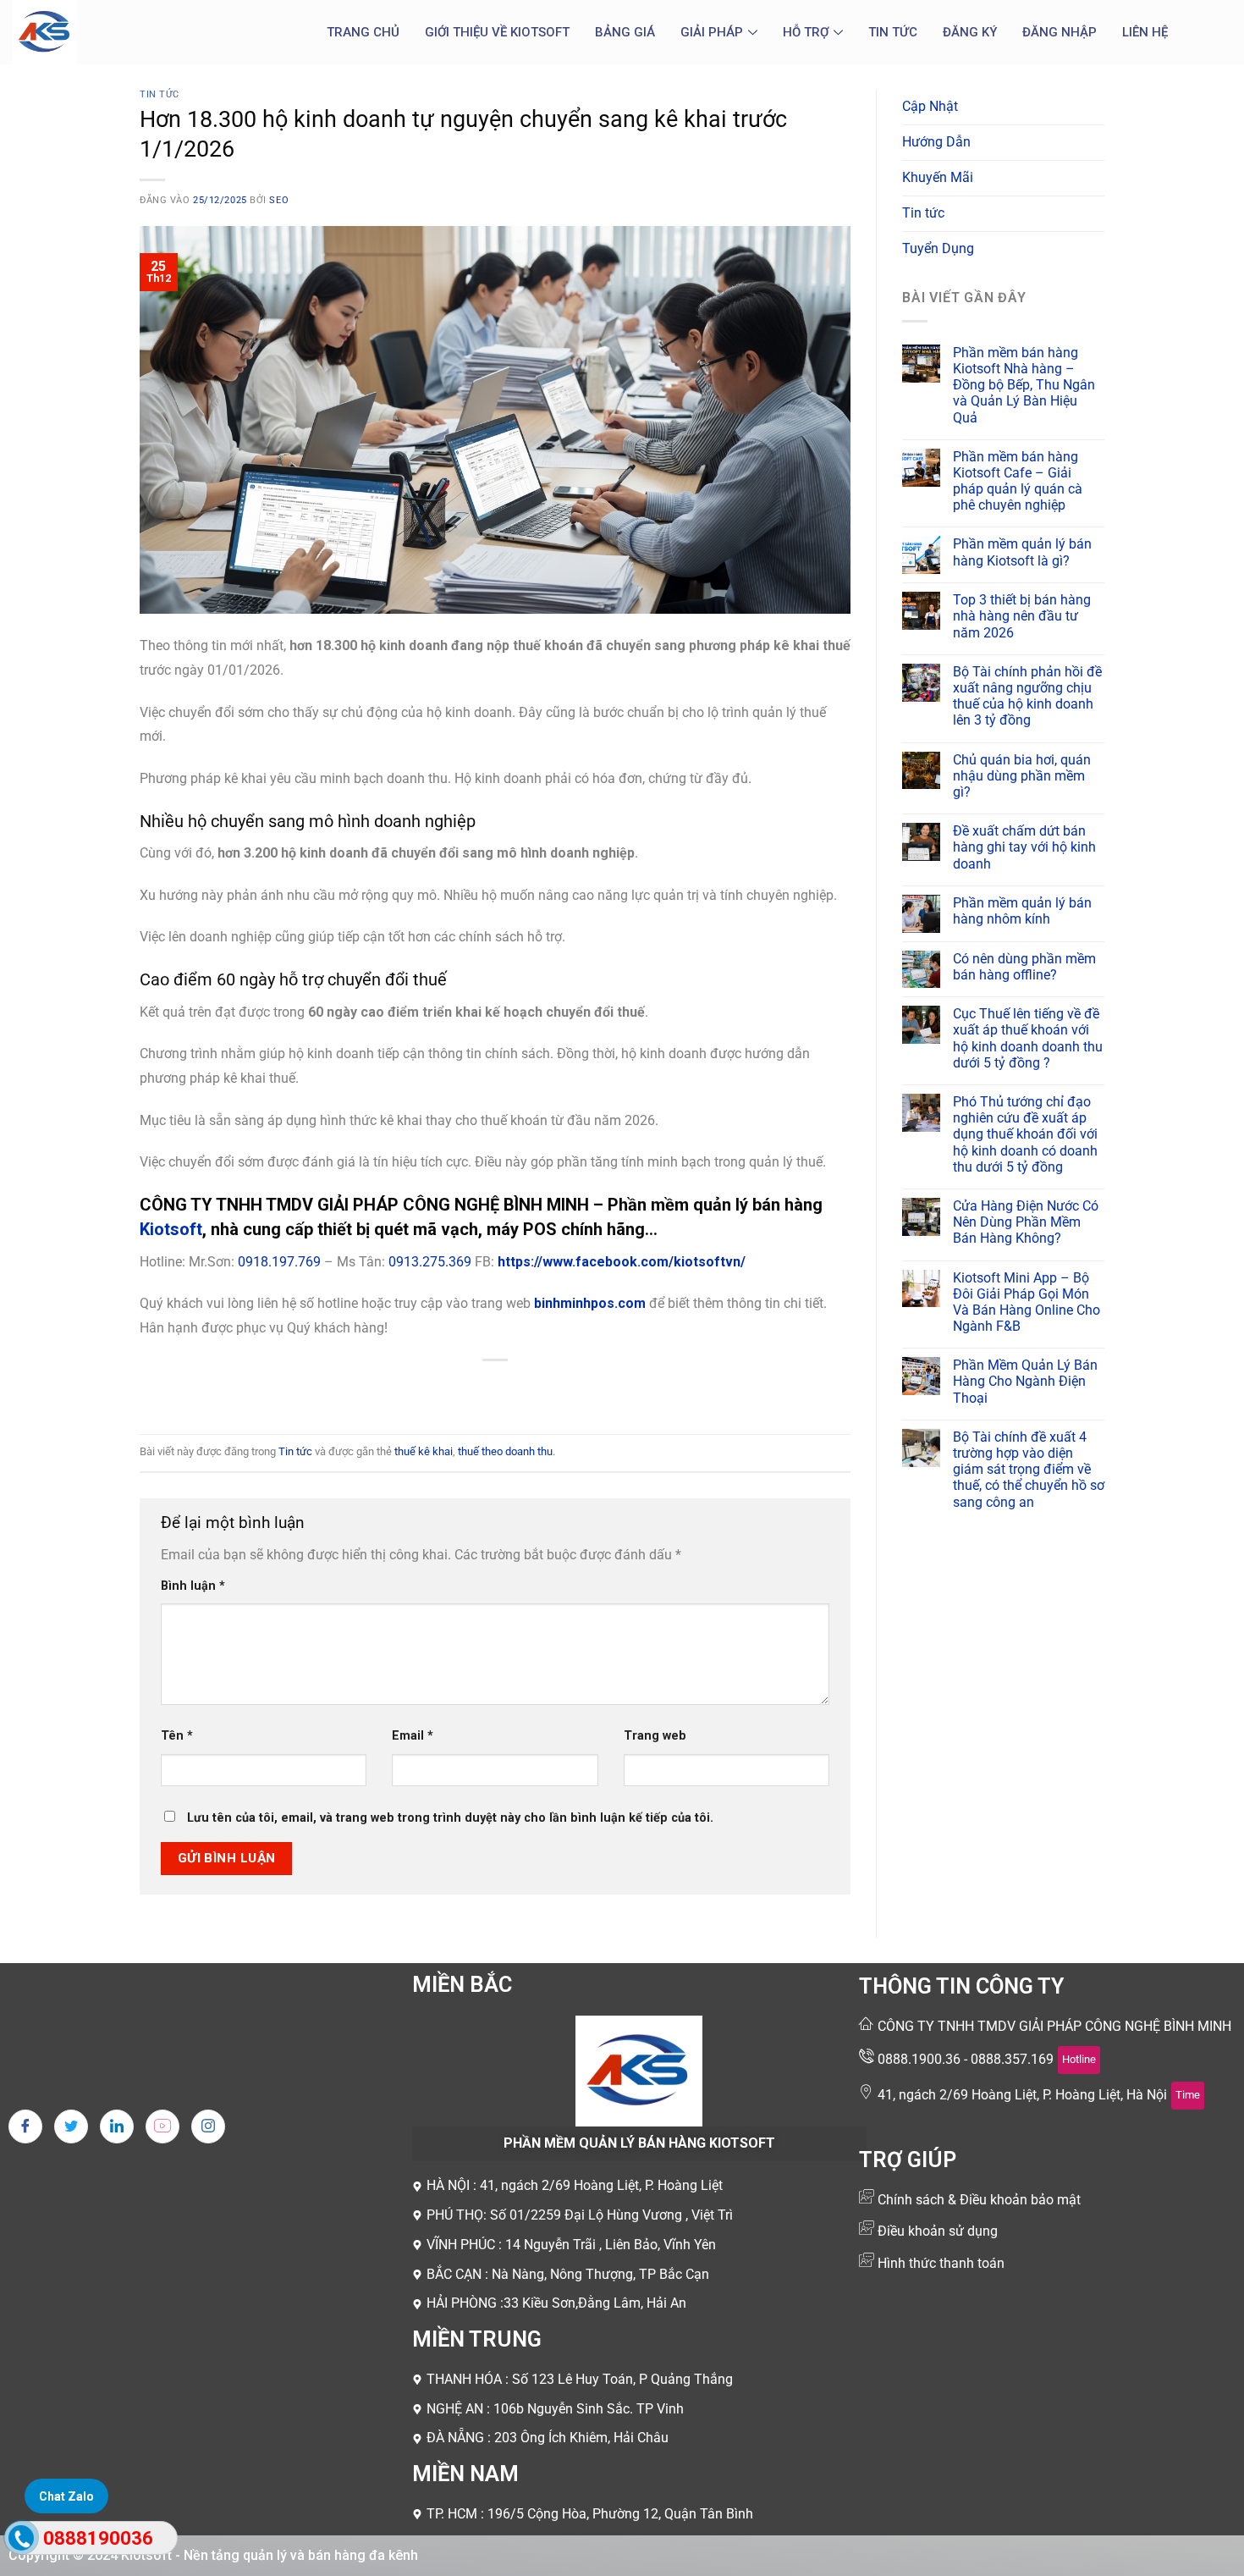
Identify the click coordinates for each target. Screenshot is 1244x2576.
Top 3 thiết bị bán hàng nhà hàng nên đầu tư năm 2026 (1022, 616)
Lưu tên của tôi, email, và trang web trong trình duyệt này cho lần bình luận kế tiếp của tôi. (450, 1818)
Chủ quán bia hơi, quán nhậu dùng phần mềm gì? (1022, 776)
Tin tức (893, 32)
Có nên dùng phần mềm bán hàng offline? (1024, 967)
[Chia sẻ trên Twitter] (465, 1389)
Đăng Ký (970, 32)
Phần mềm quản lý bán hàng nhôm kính (1022, 911)
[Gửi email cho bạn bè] (495, 1389)
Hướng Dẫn (936, 142)
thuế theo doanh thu (505, 1451)
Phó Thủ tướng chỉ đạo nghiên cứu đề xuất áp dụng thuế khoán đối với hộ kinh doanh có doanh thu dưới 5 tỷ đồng (1025, 1134)
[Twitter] (71, 2126)
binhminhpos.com (590, 1303)
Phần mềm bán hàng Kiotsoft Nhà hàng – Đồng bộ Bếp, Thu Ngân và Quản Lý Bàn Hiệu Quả (1024, 385)
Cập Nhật (930, 106)
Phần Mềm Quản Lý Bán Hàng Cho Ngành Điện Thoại (1025, 1381)
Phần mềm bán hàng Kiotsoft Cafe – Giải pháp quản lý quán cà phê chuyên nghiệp (1018, 481)
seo (279, 200)
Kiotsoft (171, 1229)
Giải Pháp (712, 32)
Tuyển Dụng (938, 248)
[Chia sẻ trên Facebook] (435, 1389)
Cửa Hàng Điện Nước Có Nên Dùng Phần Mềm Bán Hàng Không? (1026, 1222)
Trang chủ (363, 32)
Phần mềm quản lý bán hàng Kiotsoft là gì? (1022, 552)
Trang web (655, 1736)
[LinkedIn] (117, 2126)
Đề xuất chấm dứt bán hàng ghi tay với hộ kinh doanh (1024, 847)
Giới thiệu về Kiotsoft (497, 32)
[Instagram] (208, 2126)
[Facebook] (25, 2126)
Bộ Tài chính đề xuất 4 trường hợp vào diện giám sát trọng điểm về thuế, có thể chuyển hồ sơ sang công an (1029, 1470)
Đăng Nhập (1060, 32)
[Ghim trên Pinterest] (526, 1389)
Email (413, 1736)
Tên (177, 1736)
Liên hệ (1145, 32)
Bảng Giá (625, 32)
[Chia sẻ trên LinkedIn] (557, 1389)
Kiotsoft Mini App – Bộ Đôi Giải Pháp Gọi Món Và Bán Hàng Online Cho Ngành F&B (1027, 1302)
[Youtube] (162, 2126)
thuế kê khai (424, 1451)
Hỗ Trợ (806, 32)
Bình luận (193, 1586)
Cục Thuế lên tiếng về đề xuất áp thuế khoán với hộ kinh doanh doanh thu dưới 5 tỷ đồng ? (1028, 1038)
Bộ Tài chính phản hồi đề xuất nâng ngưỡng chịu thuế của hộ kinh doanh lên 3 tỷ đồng (1027, 696)
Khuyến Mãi (938, 177)
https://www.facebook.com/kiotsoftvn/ (622, 1262)
